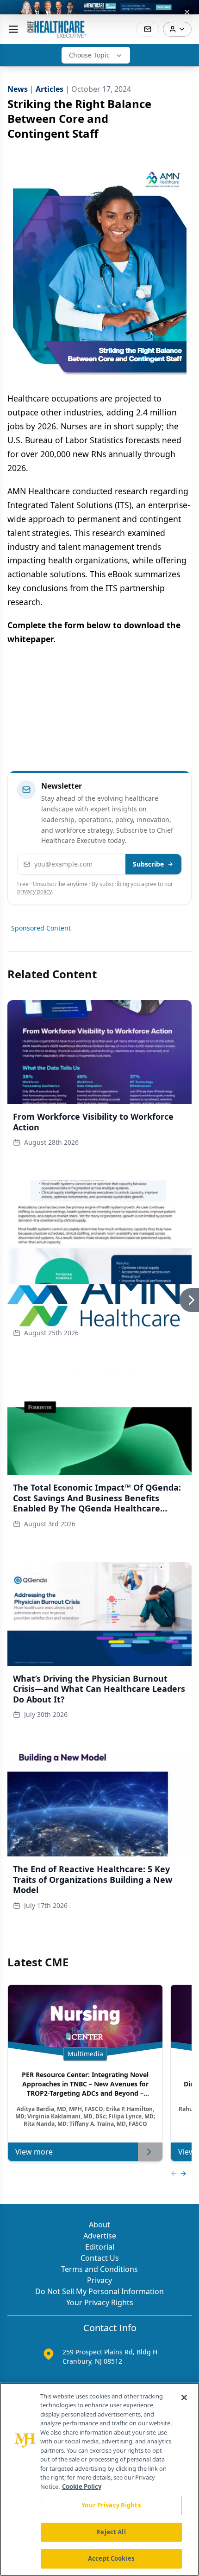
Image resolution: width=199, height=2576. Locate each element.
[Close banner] (187, 12)
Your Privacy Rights (100, 2302)
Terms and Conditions (99, 2269)
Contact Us (100, 2258)
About (99, 2225)
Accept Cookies (111, 2558)
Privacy (99, 2280)
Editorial (100, 2247)
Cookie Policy (82, 2487)
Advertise (100, 2236)
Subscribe (148, 864)
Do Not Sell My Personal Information (99, 2291)
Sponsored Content (41, 928)
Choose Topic (89, 55)
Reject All (111, 2532)
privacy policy (34, 891)
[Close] (184, 2397)
